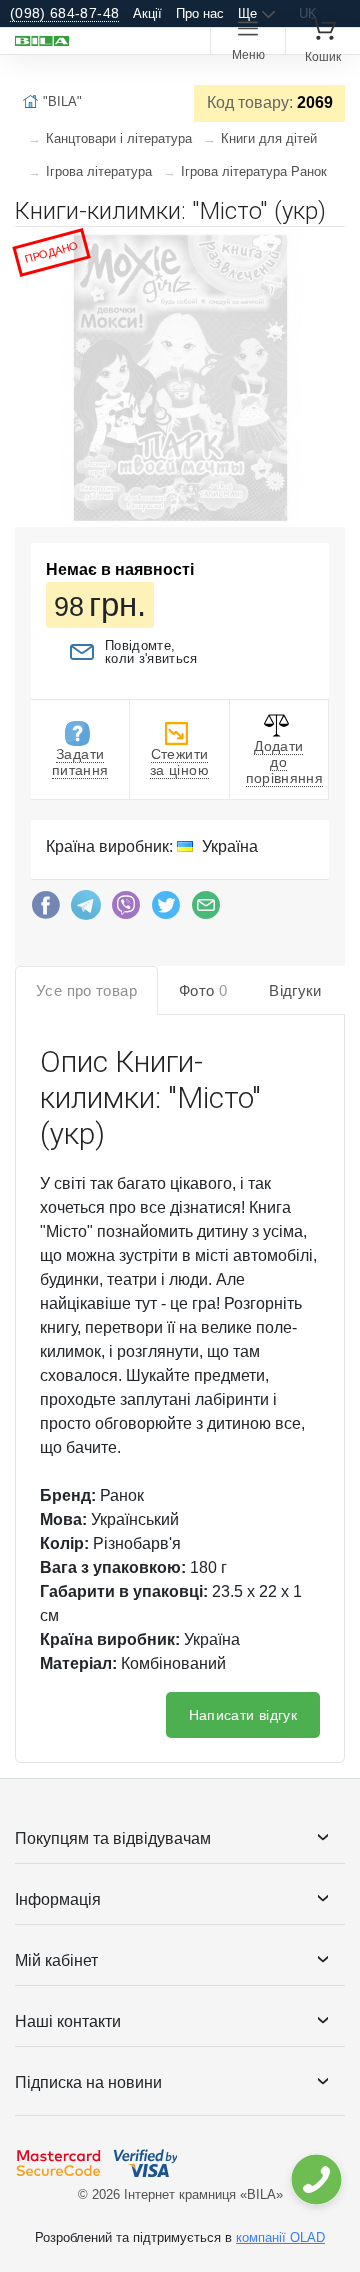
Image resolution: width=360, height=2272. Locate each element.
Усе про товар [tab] (86, 990)
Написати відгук (243, 1715)
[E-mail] (206, 910)
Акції (147, 13)
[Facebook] (46, 910)
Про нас (200, 13)
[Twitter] (166, 910)
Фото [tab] (203, 990)
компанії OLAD (280, 2237)
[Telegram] (86, 910)
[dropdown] (315, 2179)
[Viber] (126, 910)
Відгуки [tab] (295, 990)
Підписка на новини (88, 2082)
